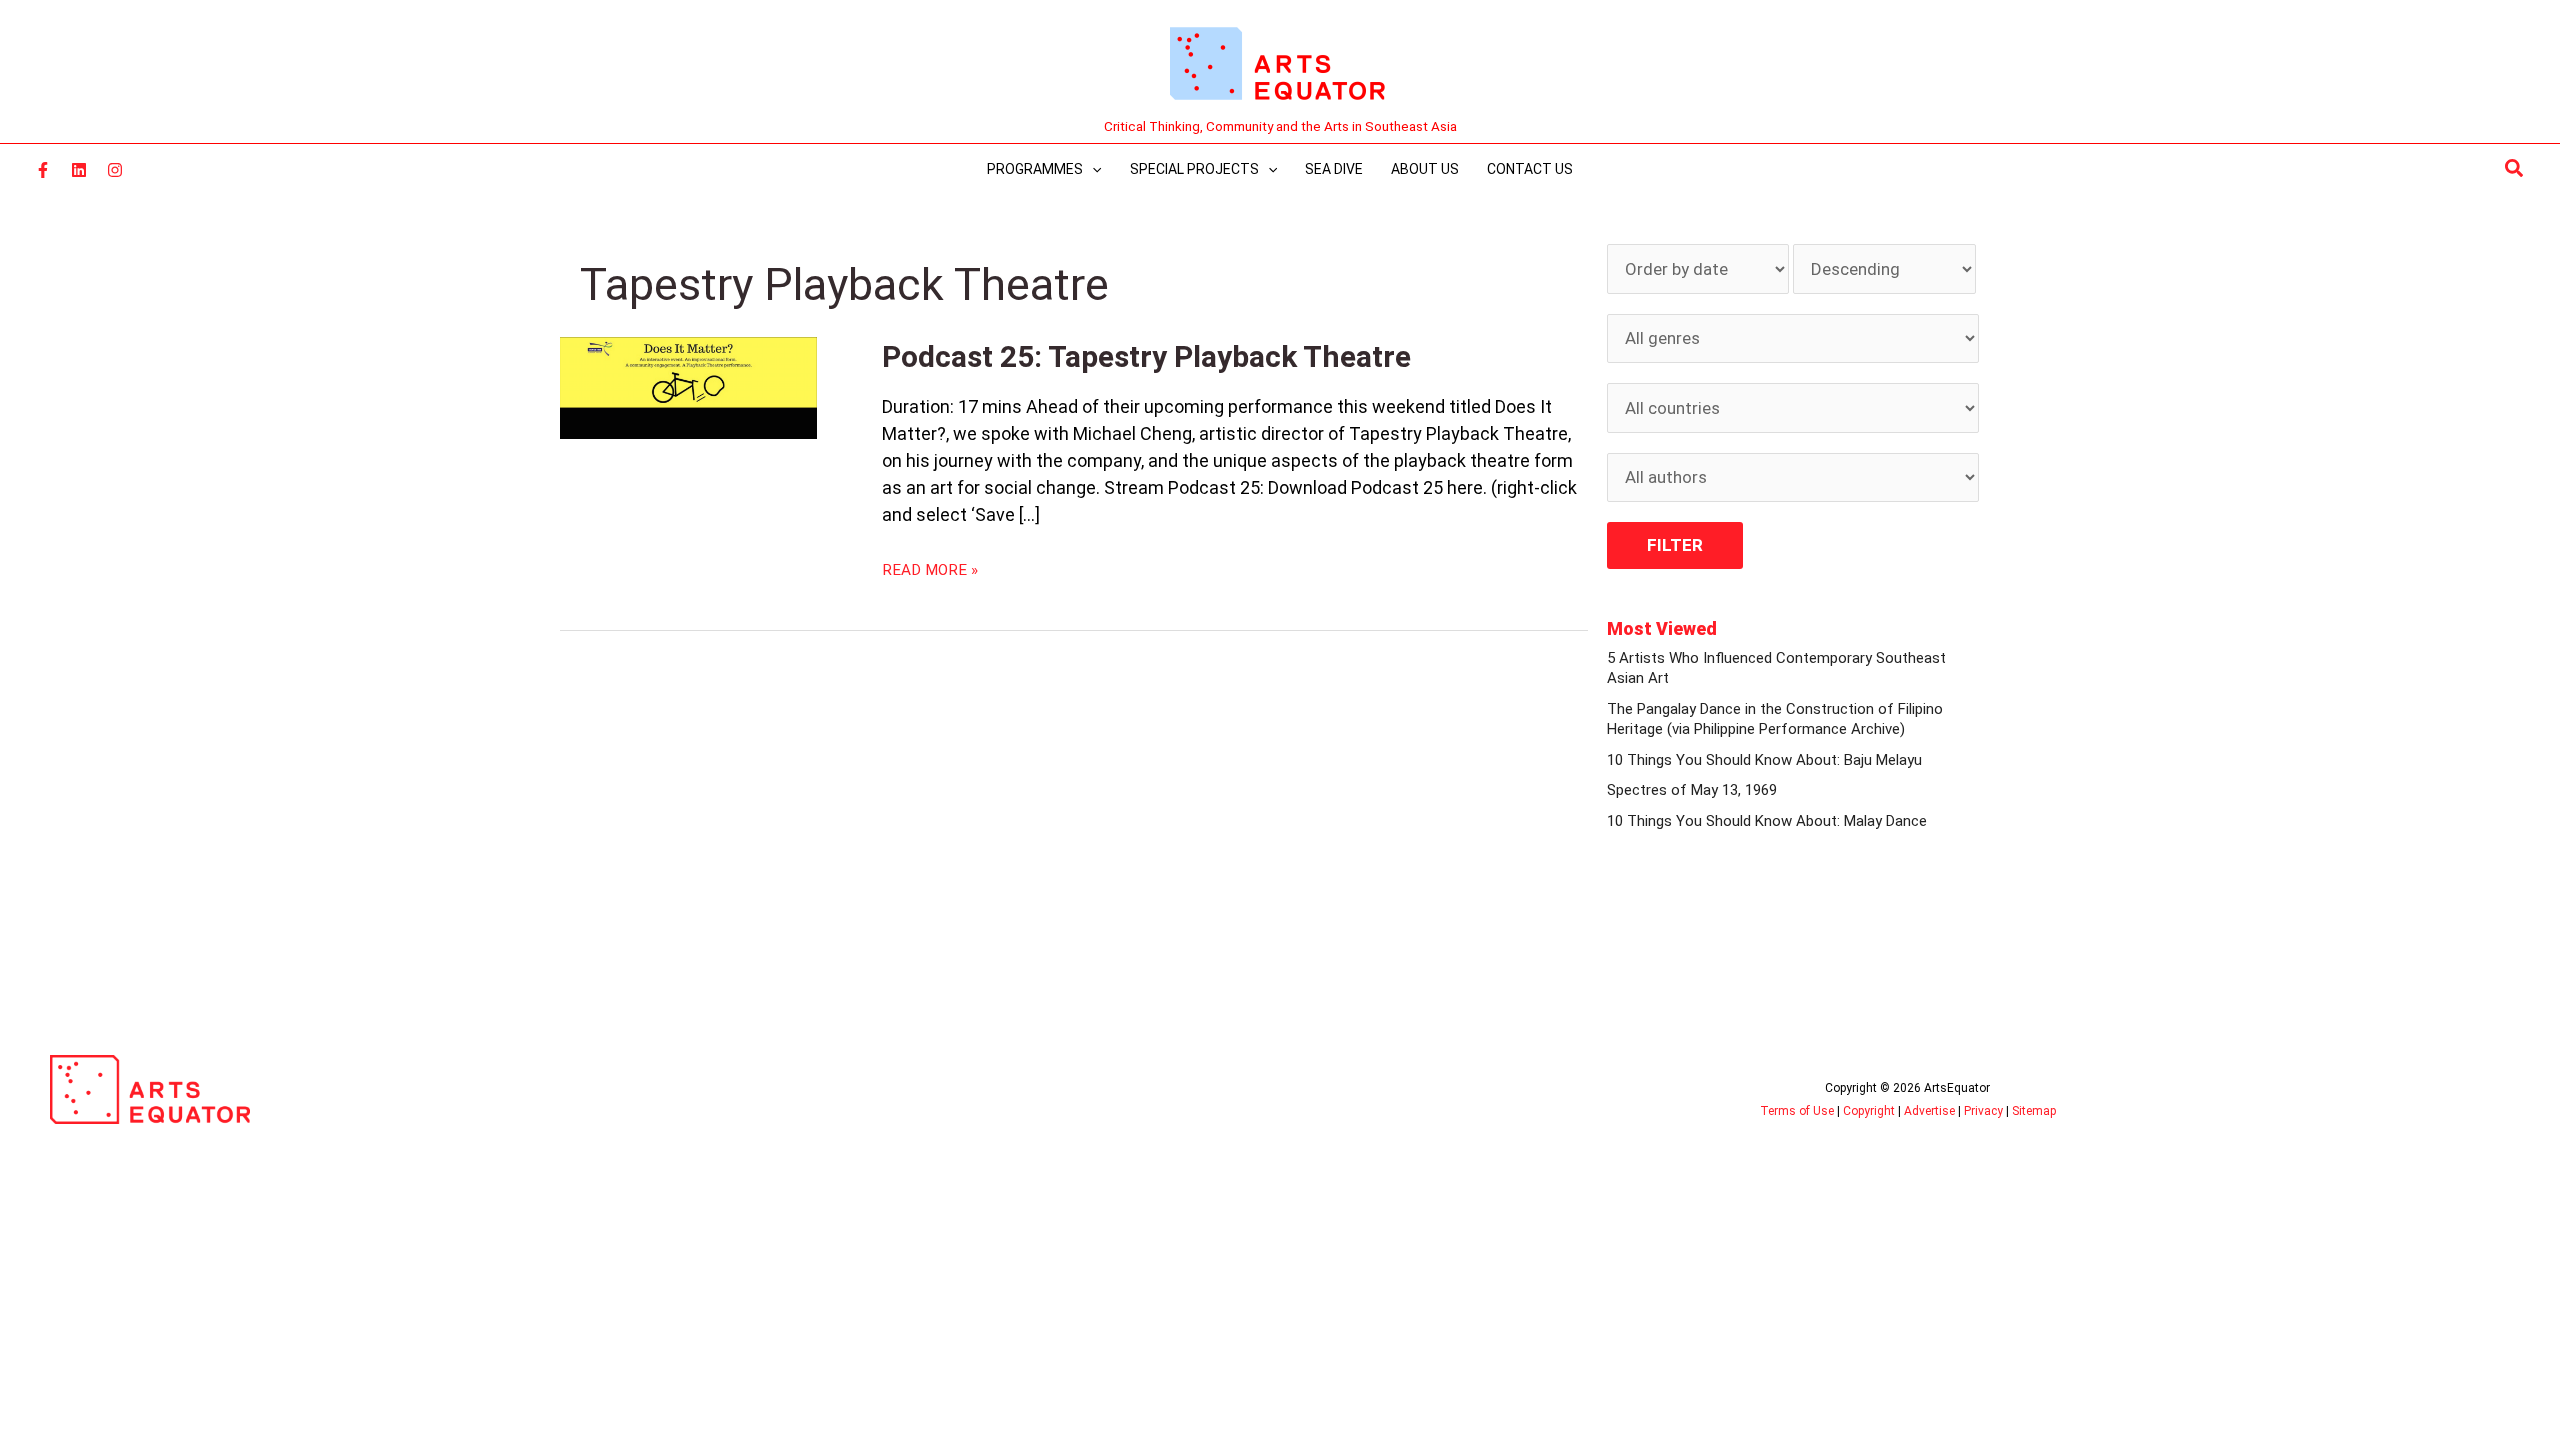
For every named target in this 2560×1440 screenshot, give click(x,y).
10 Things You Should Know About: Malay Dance (1767, 821)
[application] (1092, 169)
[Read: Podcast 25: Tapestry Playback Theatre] (688, 387)
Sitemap (2034, 1111)
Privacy (1983, 1111)
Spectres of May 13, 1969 (1692, 790)
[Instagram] (115, 170)
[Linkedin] (79, 170)
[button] (2515, 169)
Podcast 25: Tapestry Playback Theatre (1146, 356)
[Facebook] (43, 170)
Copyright (1869, 1111)
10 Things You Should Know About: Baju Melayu (1764, 760)
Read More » (930, 569)
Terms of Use (1797, 1111)
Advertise (1929, 1111)
